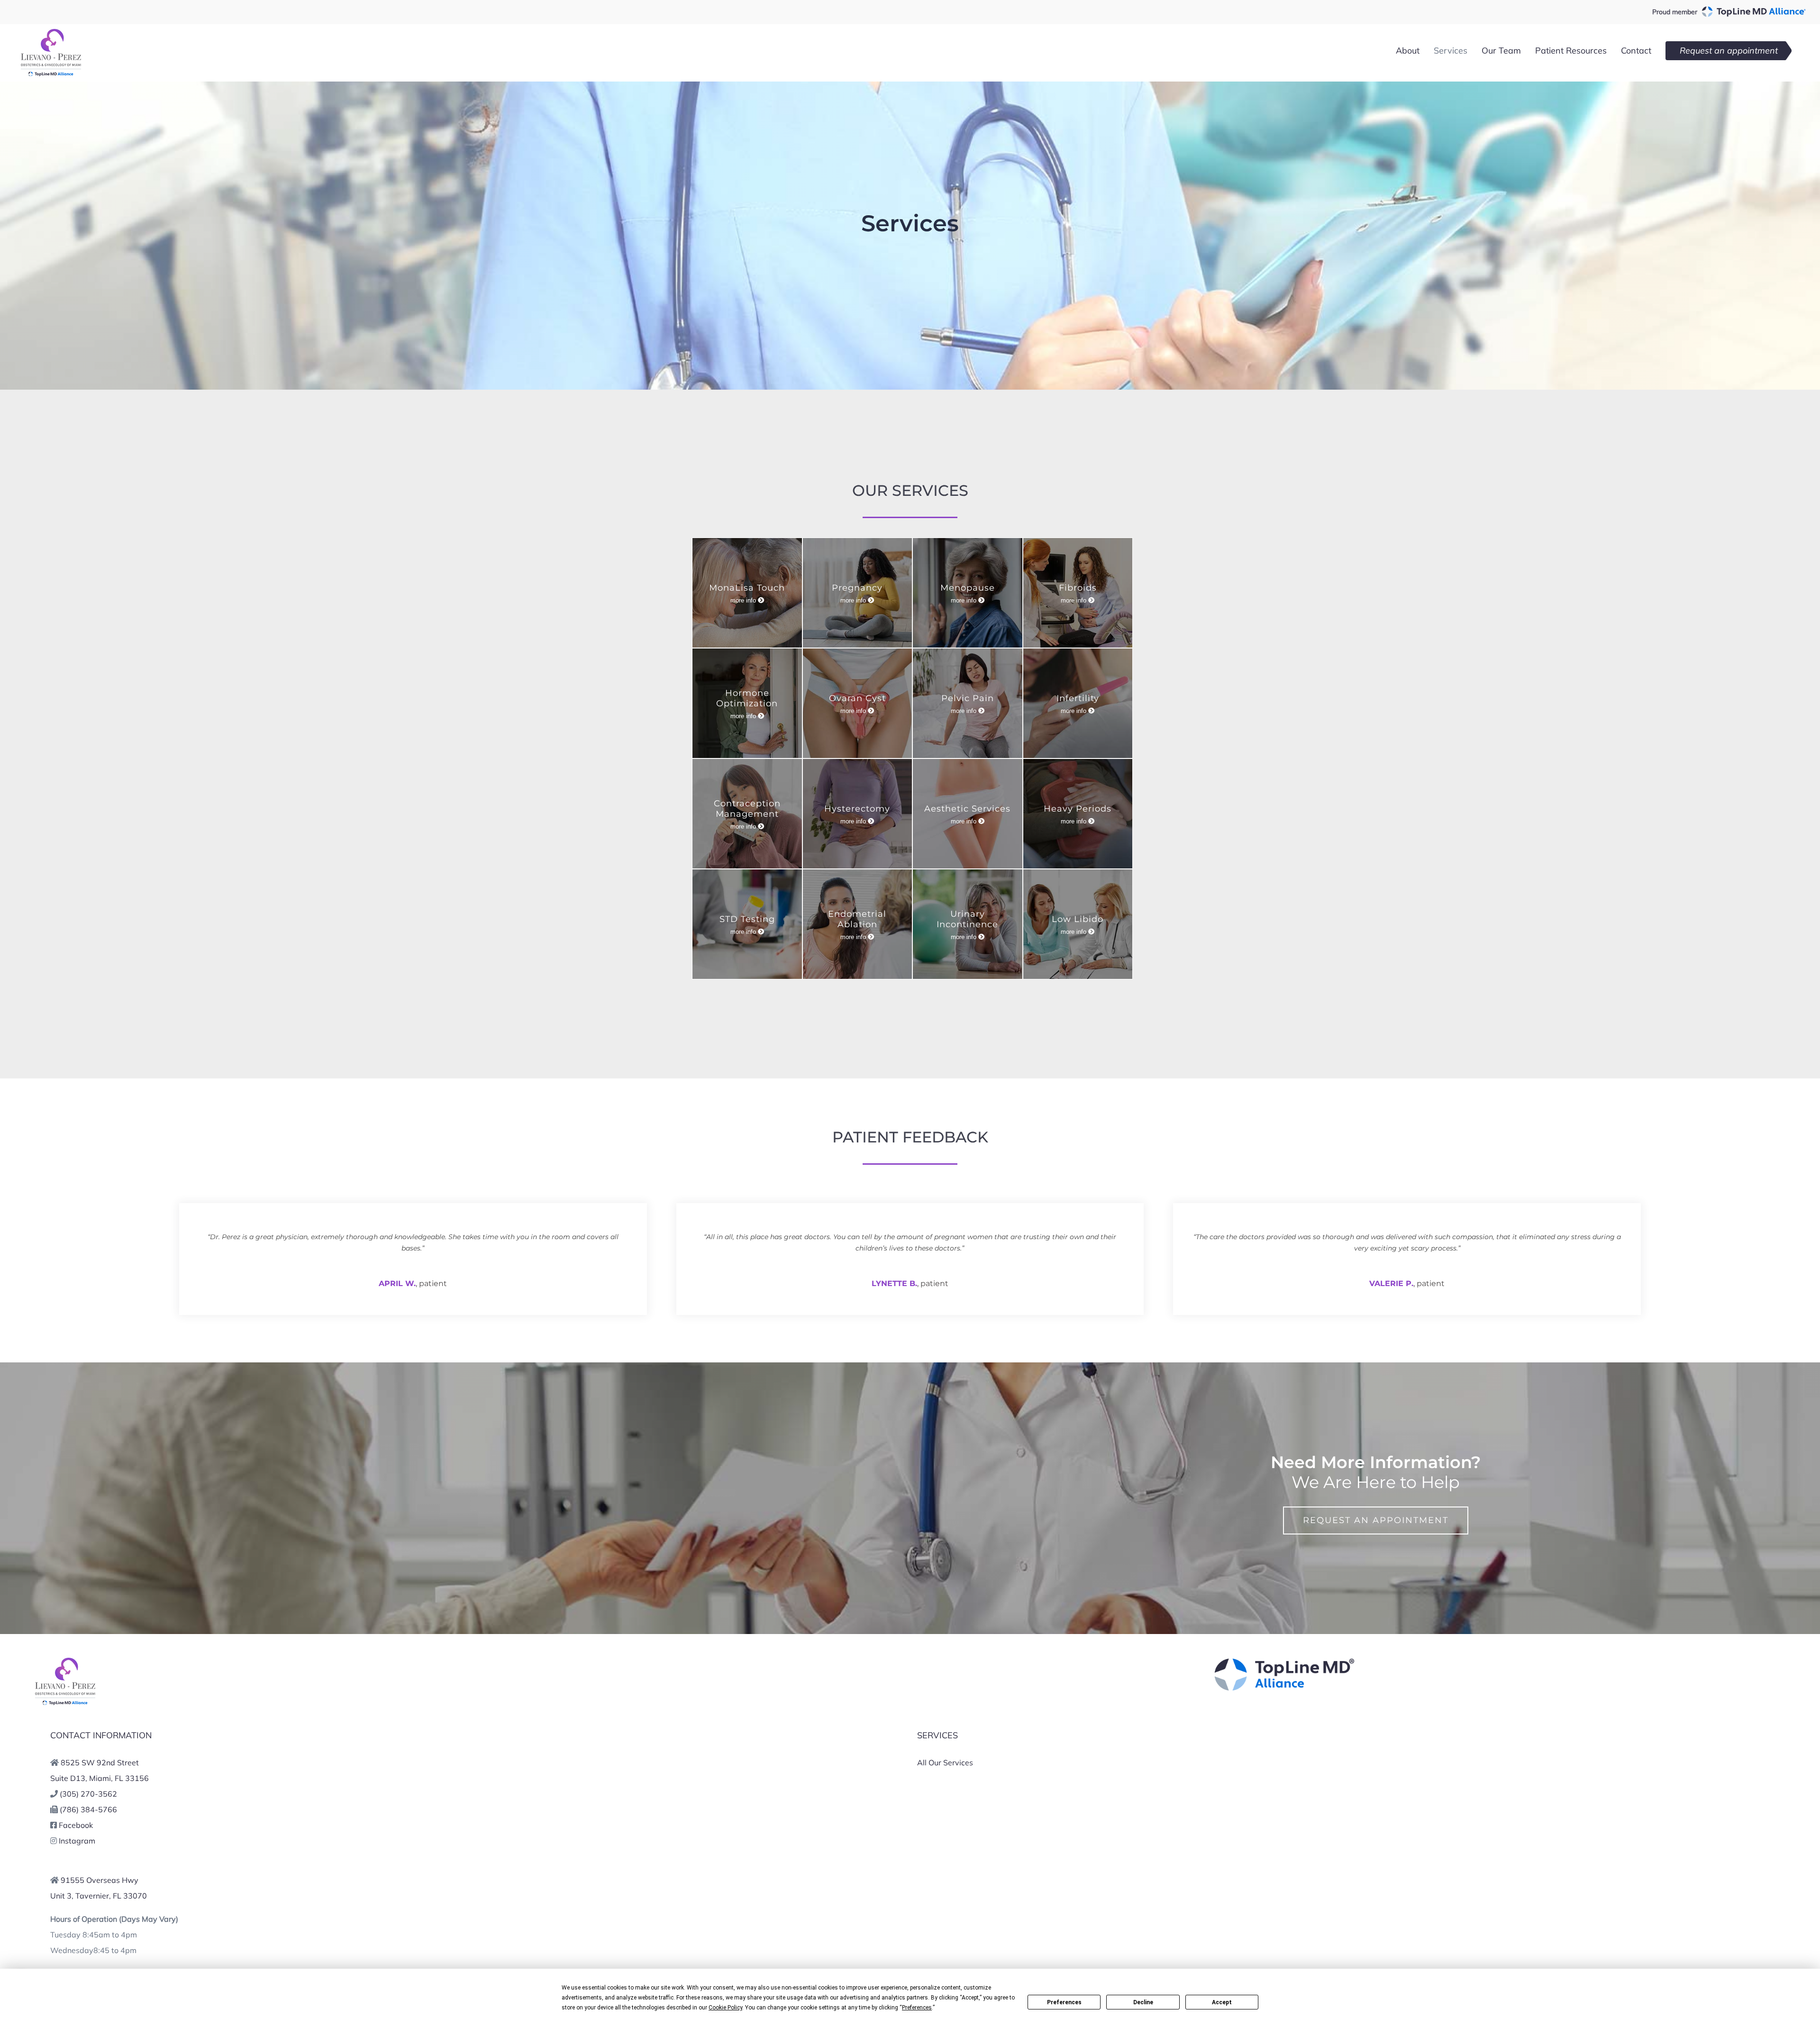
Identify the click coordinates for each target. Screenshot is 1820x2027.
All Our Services (945, 1762)
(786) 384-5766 (88, 1809)
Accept (1222, 2002)
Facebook (76, 1825)
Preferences (1064, 2002)
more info (744, 600)
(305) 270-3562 (88, 1794)
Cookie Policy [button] (725, 2008)
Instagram (77, 1841)
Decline (1143, 2002)
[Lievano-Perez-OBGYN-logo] (68, 1661)
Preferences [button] (917, 2008)
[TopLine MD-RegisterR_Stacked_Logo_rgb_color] (1284, 1661)
